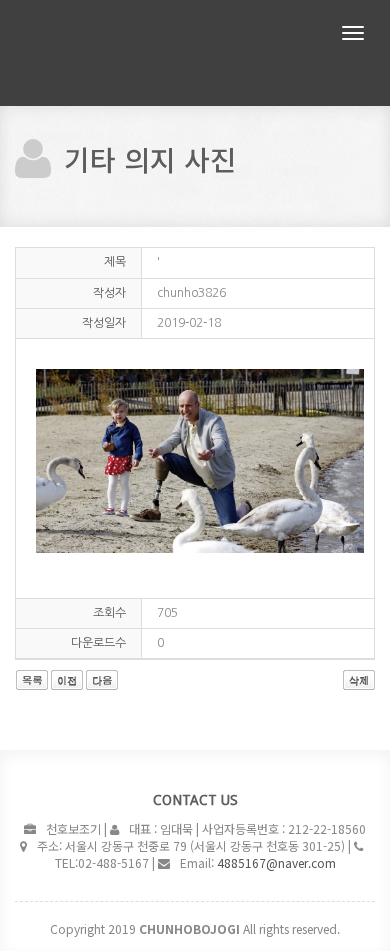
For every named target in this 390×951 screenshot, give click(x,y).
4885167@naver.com (276, 862)
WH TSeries (125, 53)
